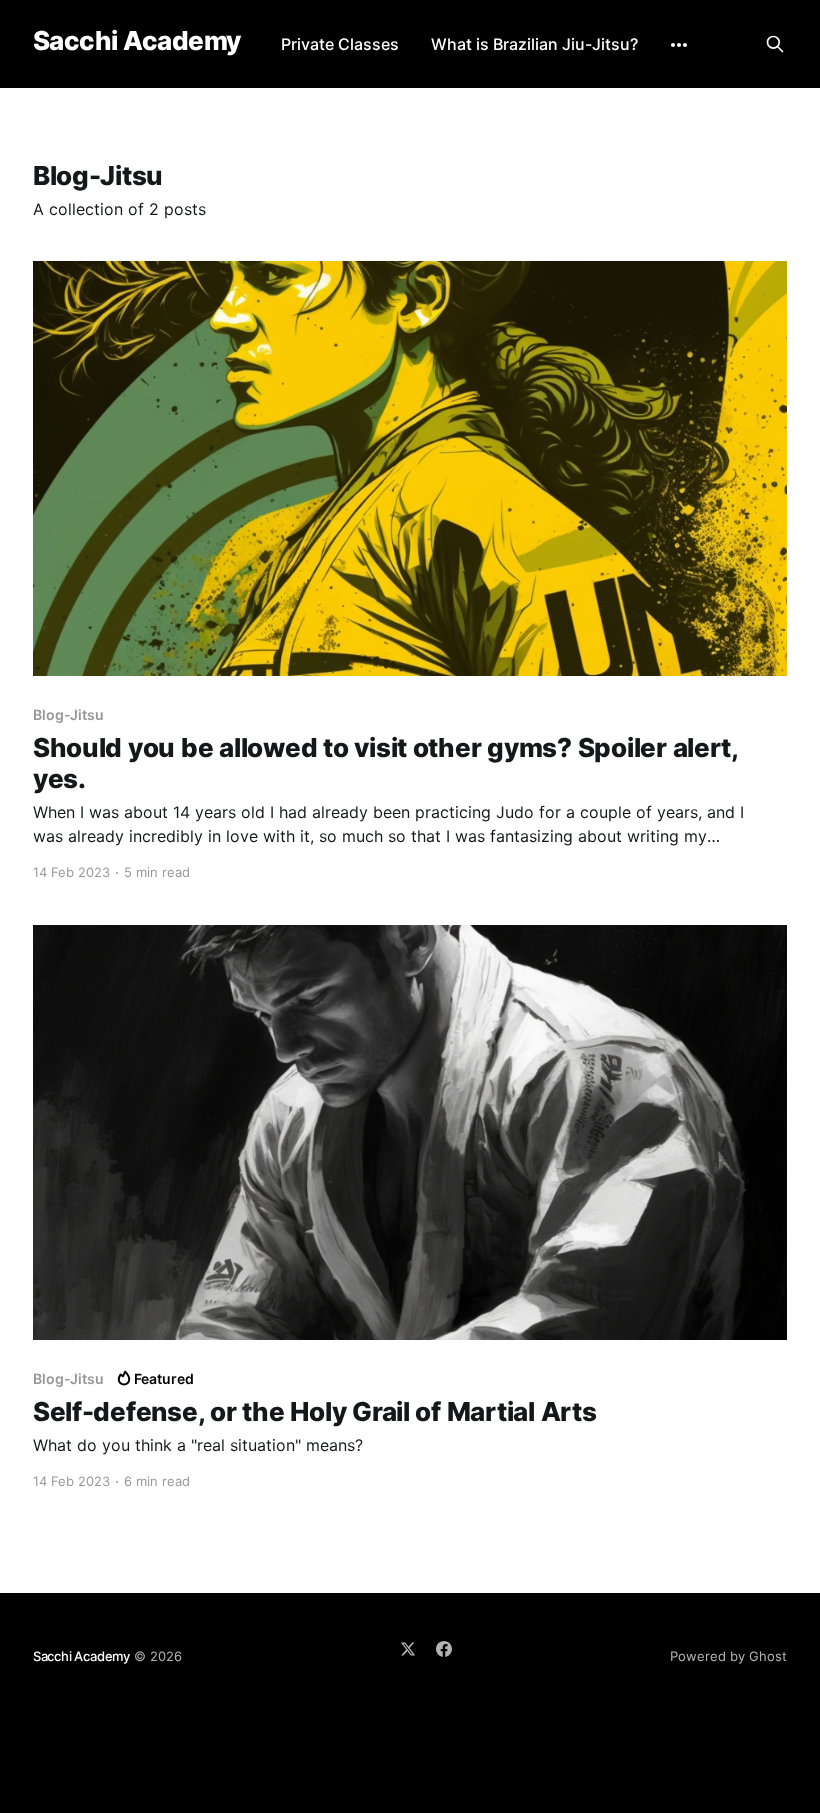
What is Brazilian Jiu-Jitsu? (534, 44)
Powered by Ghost (728, 1656)
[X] (408, 1649)
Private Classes (340, 44)
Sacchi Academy (137, 41)
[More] (679, 45)
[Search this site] (775, 44)
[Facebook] (444, 1649)
